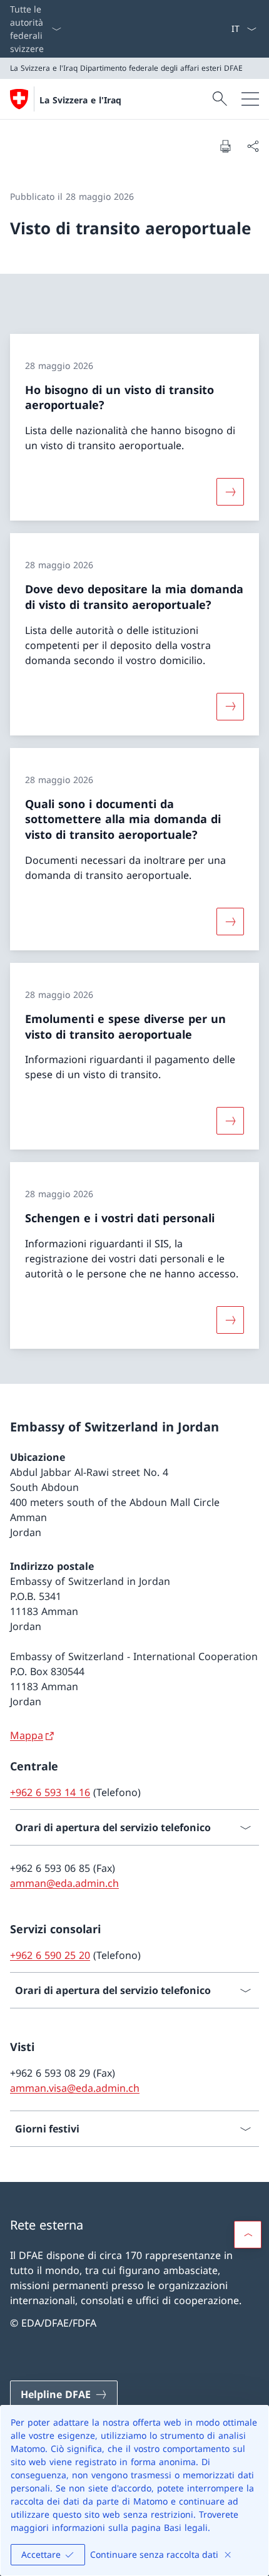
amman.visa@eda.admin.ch (75, 2088)
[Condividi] (253, 146)
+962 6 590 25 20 (50, 1955)
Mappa (27, 1735)
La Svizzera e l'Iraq (80, 100)
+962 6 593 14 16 (50, 1792)
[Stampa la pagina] (225, 146)
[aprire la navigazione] (250, 99)
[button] (248, 2235)
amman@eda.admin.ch (64, 1883)
